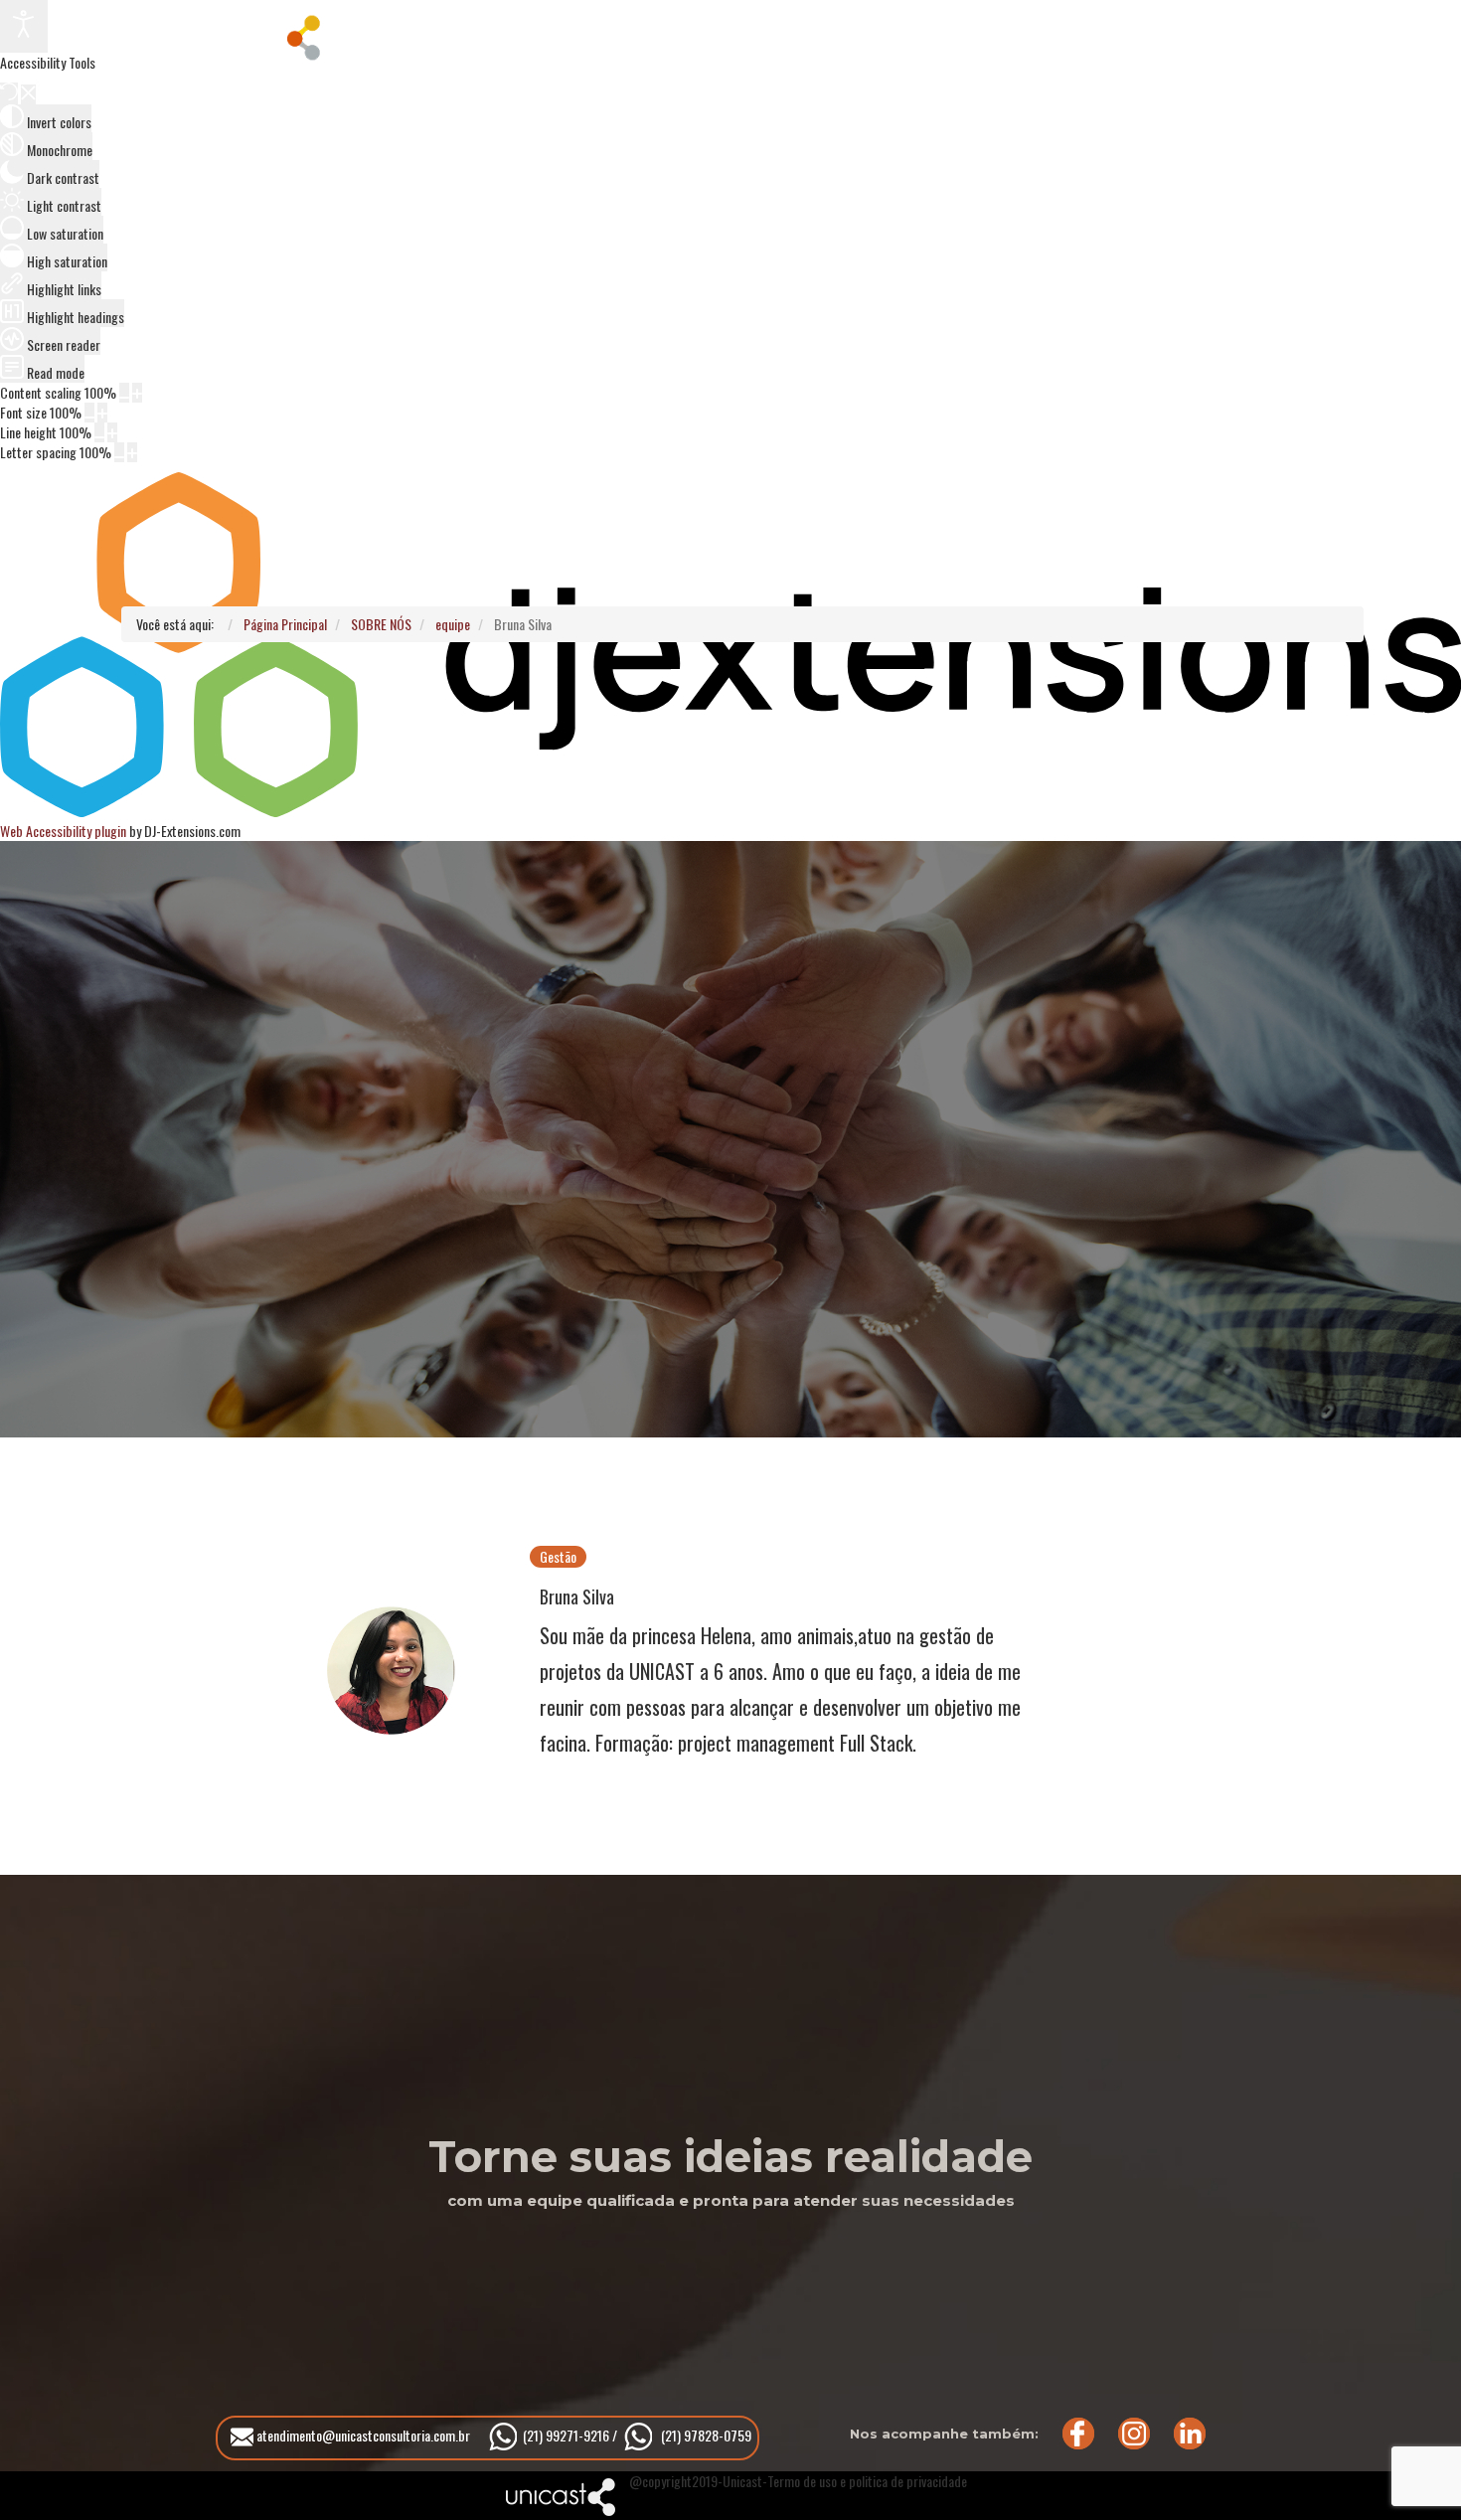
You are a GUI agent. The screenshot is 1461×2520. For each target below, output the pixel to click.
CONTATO (1000, 34)
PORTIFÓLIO (652, 34)
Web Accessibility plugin (63, 831)
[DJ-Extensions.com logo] (730, 811)
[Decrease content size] (124, 393)
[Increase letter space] (132, 452)
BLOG (843, 34)
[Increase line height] (112, 432)
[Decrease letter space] (119, 452)
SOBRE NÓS (483, 34)
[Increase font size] (102, 413)
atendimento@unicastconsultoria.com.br (362, 2435)
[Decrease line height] (99, 432)
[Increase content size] (137, 393)
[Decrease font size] (89, 413)
